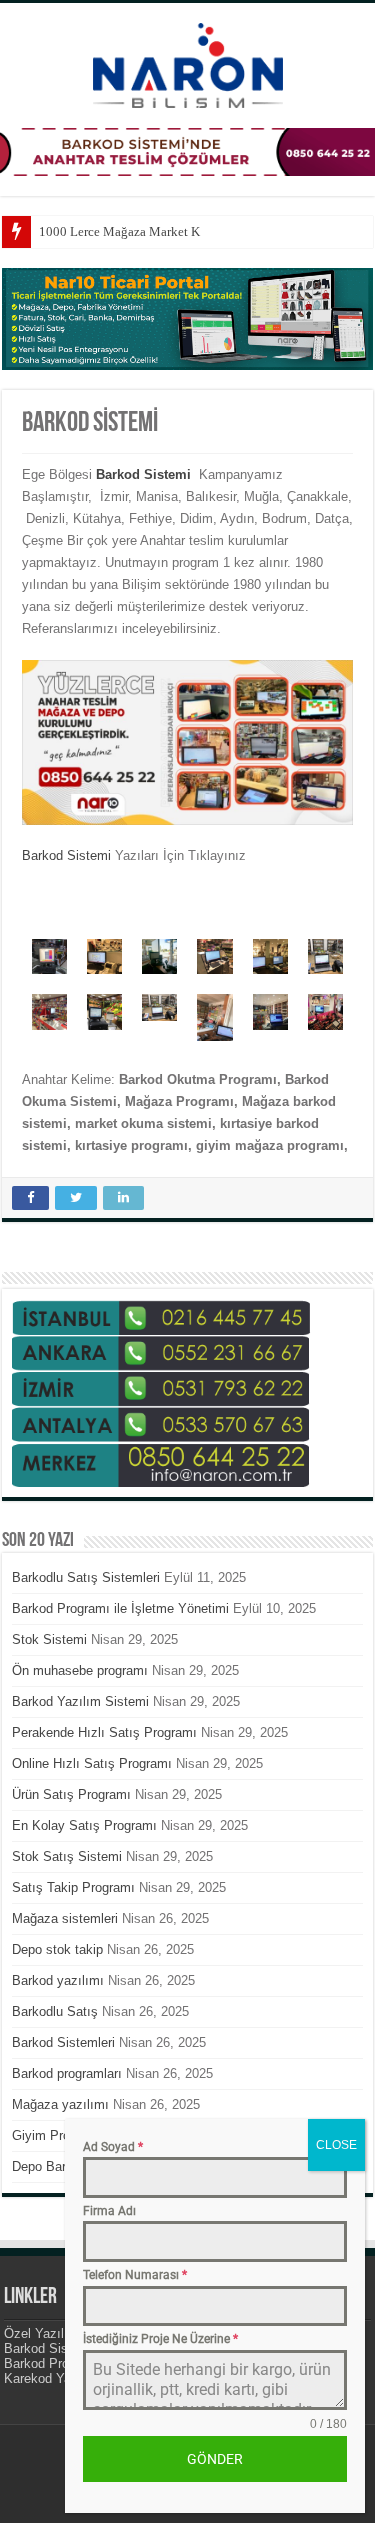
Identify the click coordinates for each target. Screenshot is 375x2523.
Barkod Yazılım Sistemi (80, 1701)
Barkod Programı (53, 2363)
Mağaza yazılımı (60, 2104)
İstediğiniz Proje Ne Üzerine (160, 2339)
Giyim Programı (57, 2135)
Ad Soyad (113, 2147)
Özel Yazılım (41, 2333)
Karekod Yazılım (52, 2378)
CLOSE (336, 2145)
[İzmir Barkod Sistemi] (188, 62)
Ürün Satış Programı (71, 1794)
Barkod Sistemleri (63, 2042)
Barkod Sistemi (66, 855)
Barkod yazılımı (58, 1980)
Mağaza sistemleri (65, 1918)
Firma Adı (109, 2211)
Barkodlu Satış (55, 2011)
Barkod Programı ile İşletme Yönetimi (120, 1608)
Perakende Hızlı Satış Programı (104, 1732)
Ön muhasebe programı (80, 1670)
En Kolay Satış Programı (84, 1825)
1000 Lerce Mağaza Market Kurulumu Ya (151, 231)
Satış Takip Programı (73, 1887)
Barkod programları (67, 2073)
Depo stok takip (57, 1949)
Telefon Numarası (135, 2275)
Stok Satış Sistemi (67, 1856)
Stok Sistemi (49, 1639)
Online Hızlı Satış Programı (92, 1763)
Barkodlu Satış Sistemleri (86, 1577)
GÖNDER (215, 2459)
